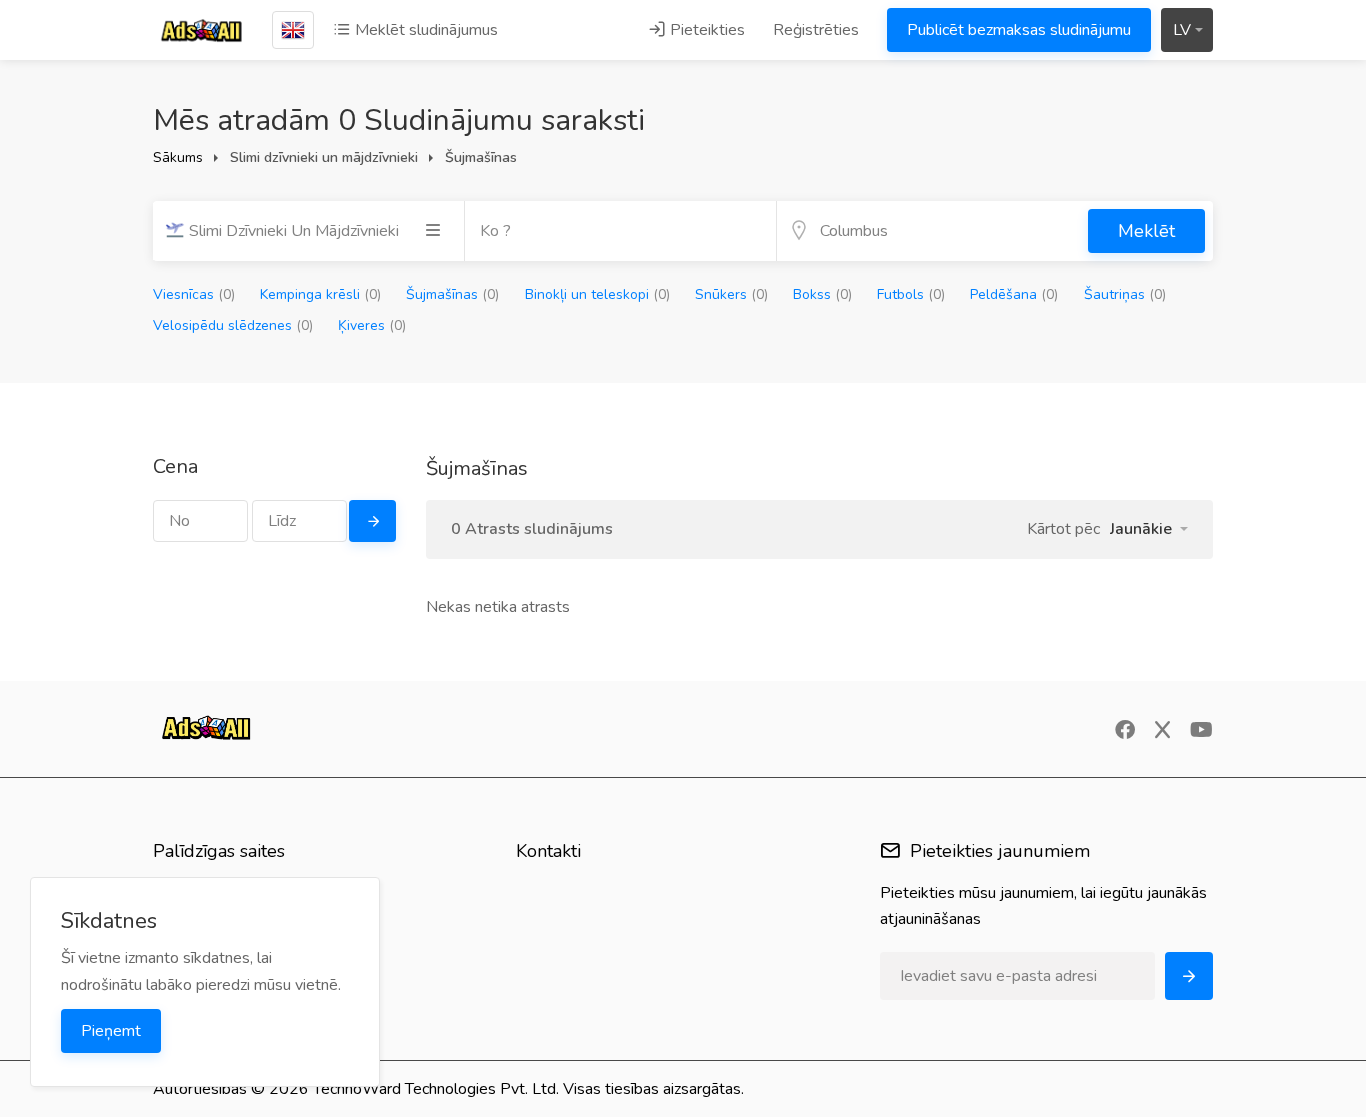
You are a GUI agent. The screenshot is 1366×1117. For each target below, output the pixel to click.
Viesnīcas (194, 294)
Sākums (178, 157)
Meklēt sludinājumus (424, 30)
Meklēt (1146, 231)
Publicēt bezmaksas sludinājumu (1019, 30)
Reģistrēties (816, 30)
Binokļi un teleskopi (597, 294)
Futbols (911, 294)
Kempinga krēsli (320, 294)
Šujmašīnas (452, 294)
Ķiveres (372, 325)
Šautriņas (1125, 294)
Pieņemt (111, 1031)
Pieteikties (705, 30)
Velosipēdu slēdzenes (233, 325)
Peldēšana (1014, 294)
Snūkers (731, 294)
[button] (1149, 529)
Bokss (822, 294)
